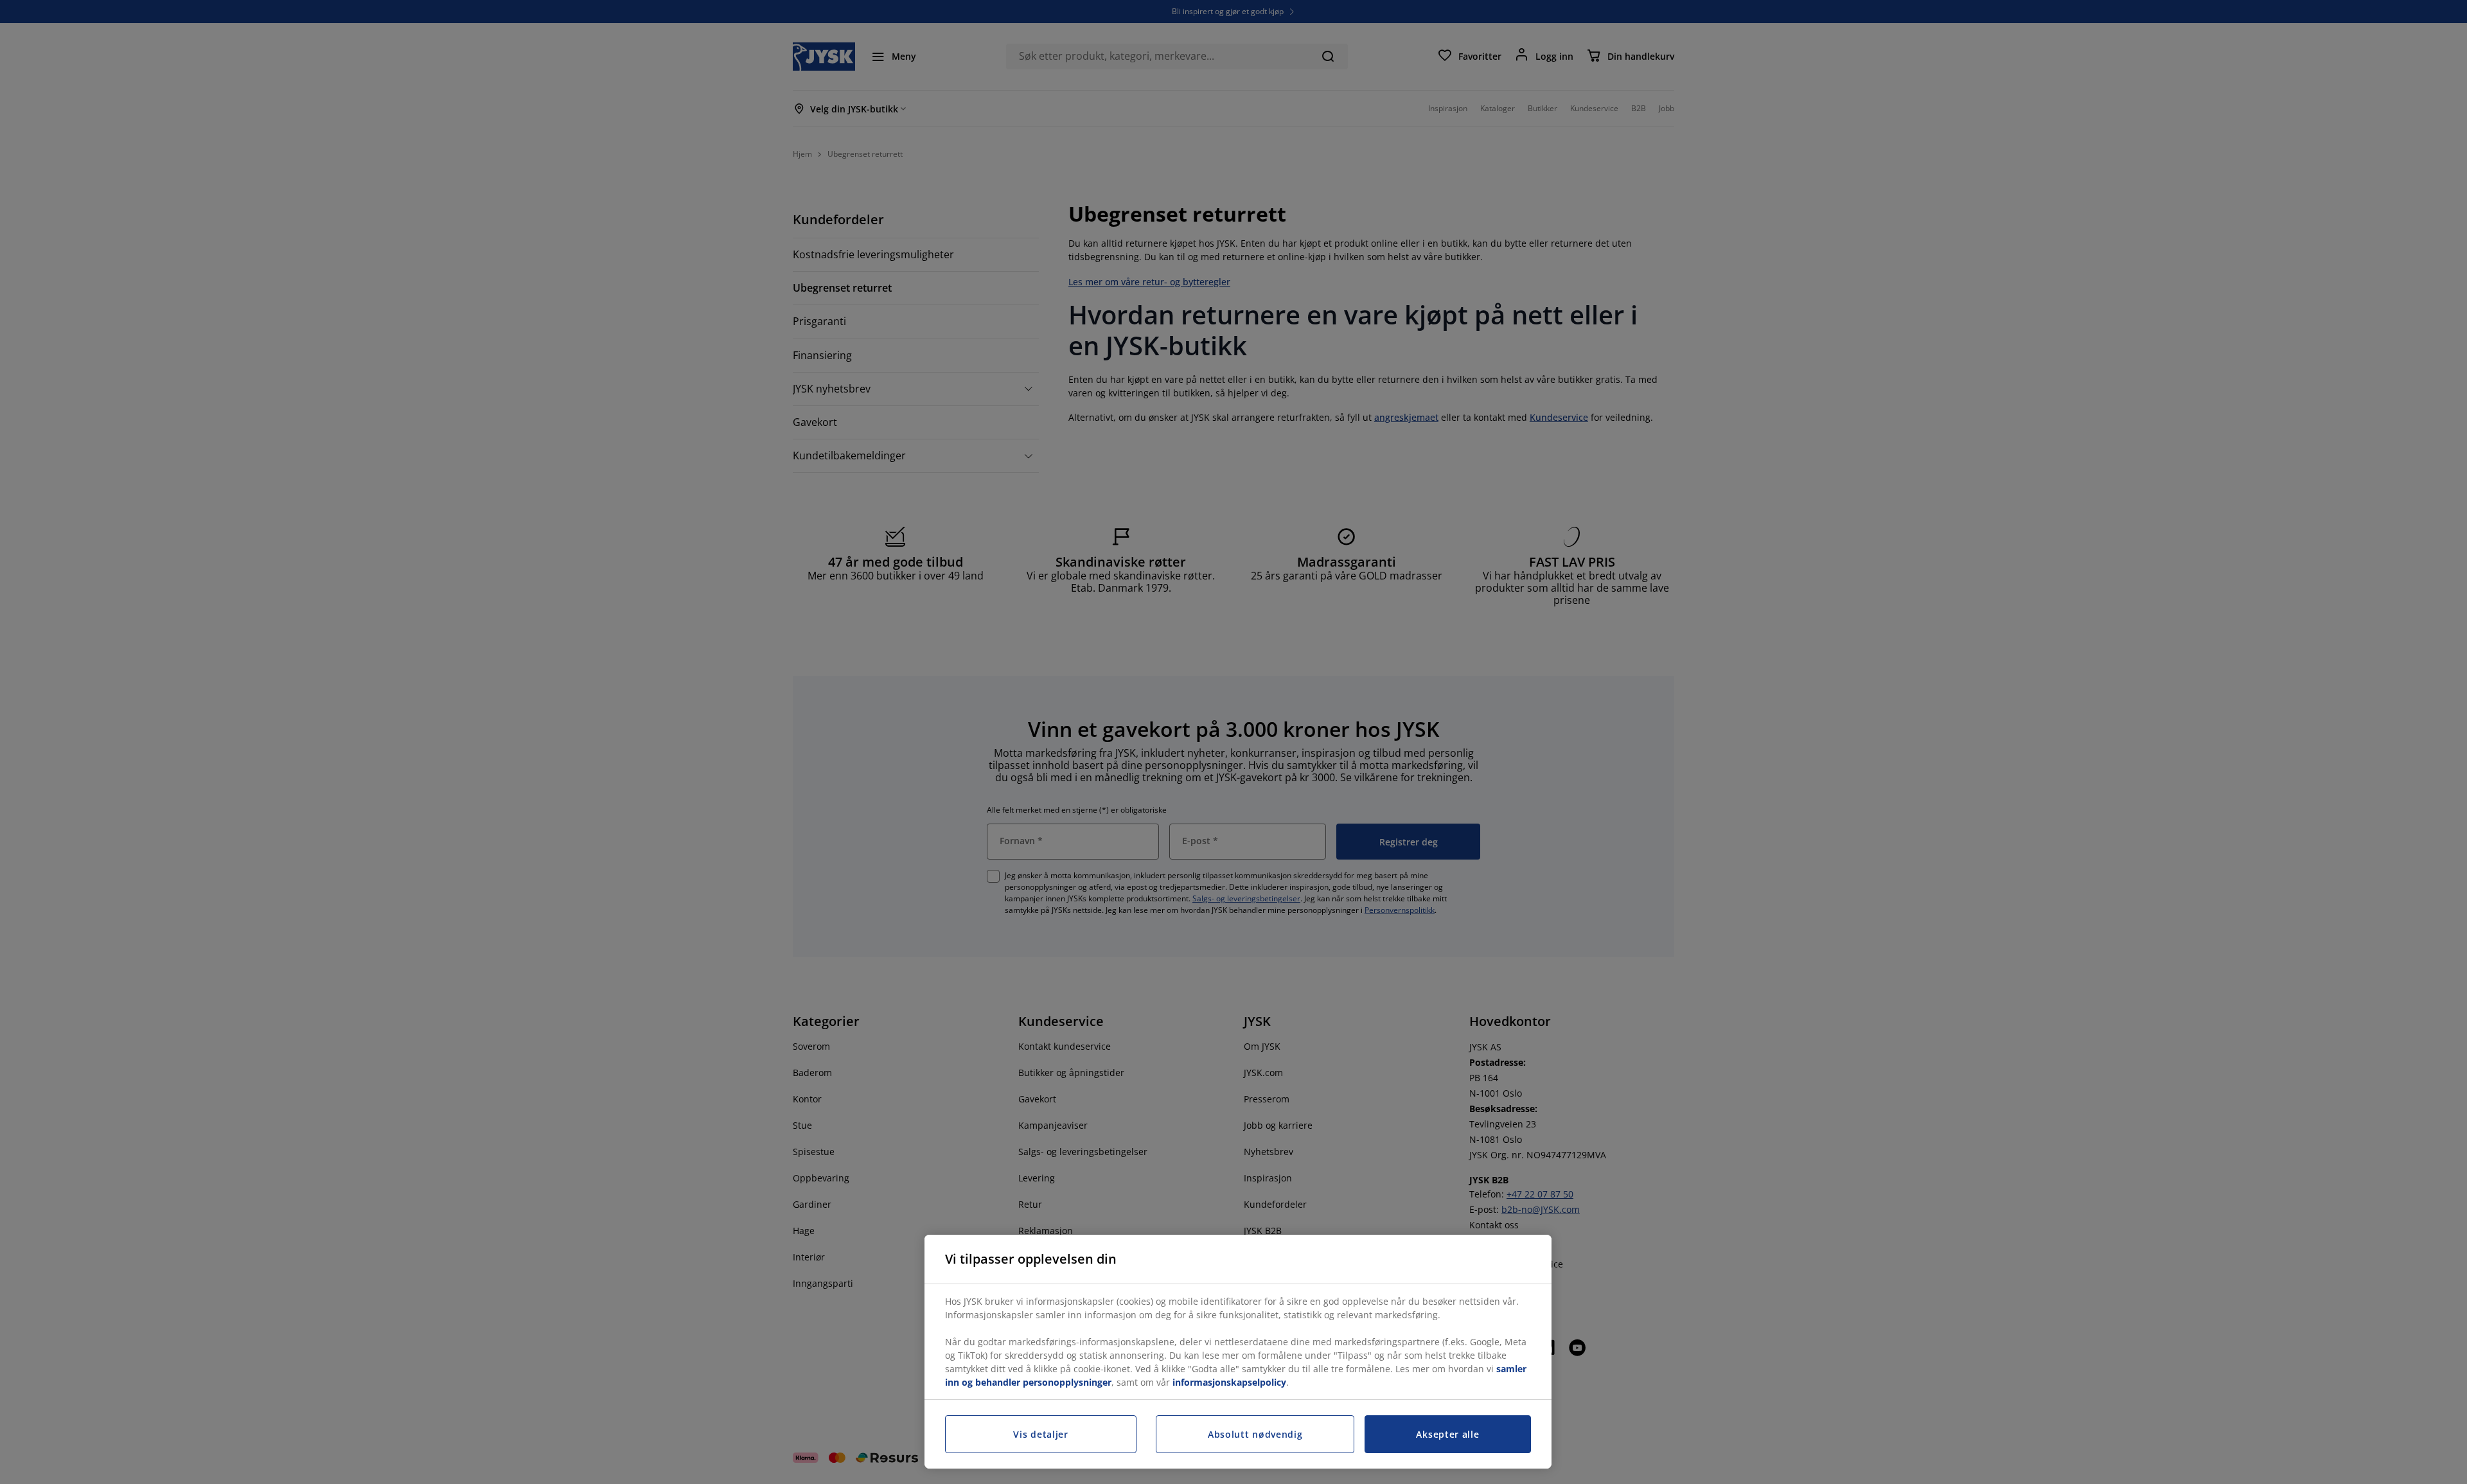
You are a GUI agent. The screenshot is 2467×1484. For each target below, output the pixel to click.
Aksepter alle (1447, 1434)
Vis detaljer (1040, 1434)
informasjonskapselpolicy (1229, 1382)
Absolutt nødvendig (1255, 1434)
